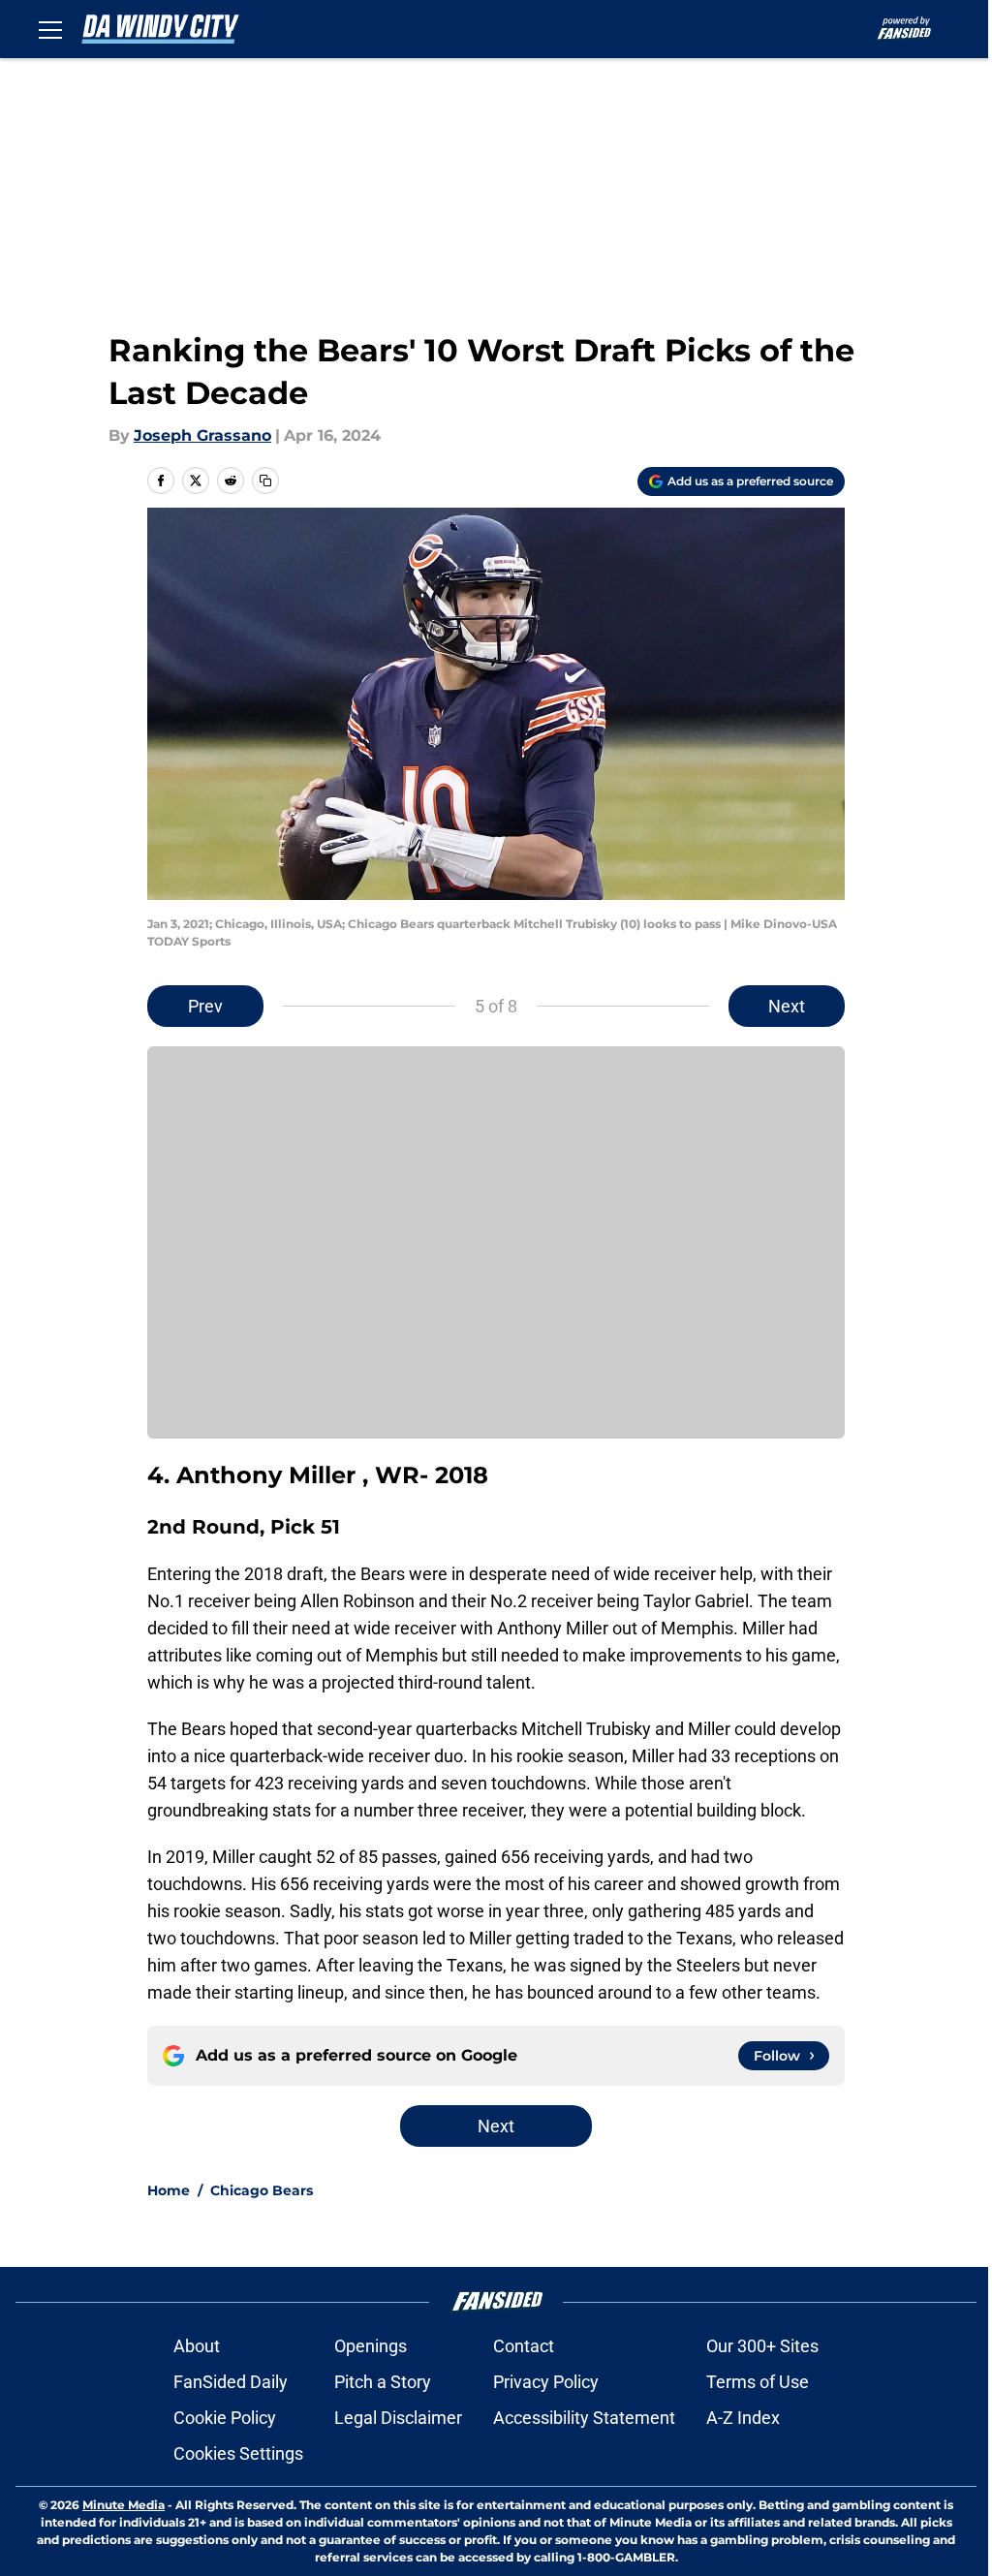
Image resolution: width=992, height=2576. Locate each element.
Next (787, 1006)
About (197, 2346)
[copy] (265, 481)
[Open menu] (50, 29)
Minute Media (124, 2505)
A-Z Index (743, 2418)
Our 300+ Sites (762, 2346)
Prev (205, 1006)
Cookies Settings (238, 2453)
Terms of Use (758, 2382)
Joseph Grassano (202, 435)
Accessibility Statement (584, 2418)
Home (169, 2190)
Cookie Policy (225, 2418)
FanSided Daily (231, 2382)
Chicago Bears (262, 2190)
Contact (524, 2346)
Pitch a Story (383, 2382)
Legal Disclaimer (398, 2418)
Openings (371, 2346)
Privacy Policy (546, 2382)
